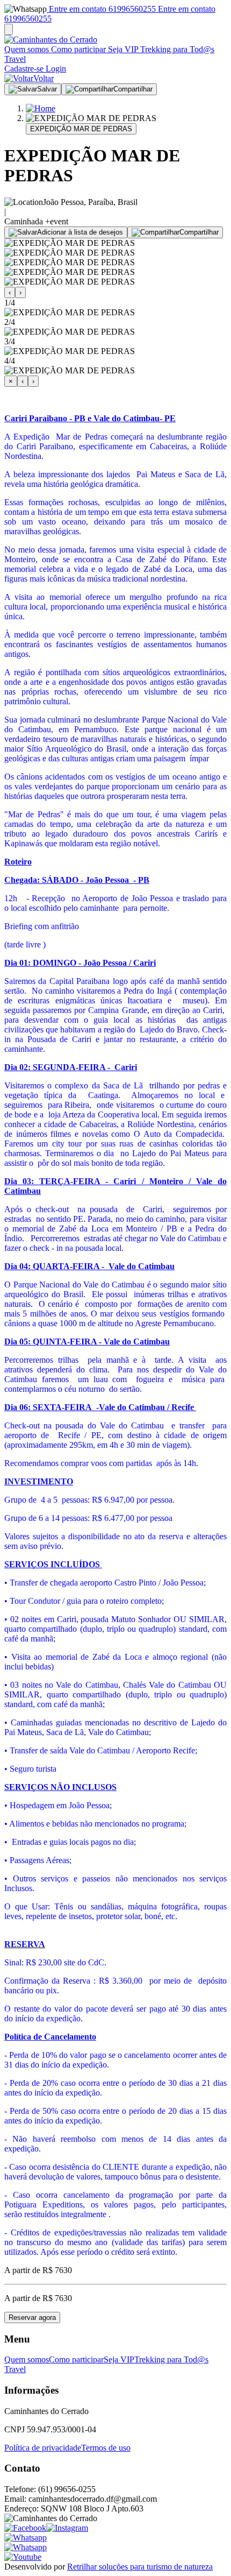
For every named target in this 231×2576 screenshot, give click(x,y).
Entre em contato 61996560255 (101, 9)
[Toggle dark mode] (9, 29)
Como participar (77, 49)
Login (55, 69)
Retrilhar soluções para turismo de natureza (140, 2567)
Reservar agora (32, 2317)
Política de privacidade (43, 2448)
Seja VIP (122, 49)
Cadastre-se (24, 69)
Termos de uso (106, 2448)
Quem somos (27, 49)
